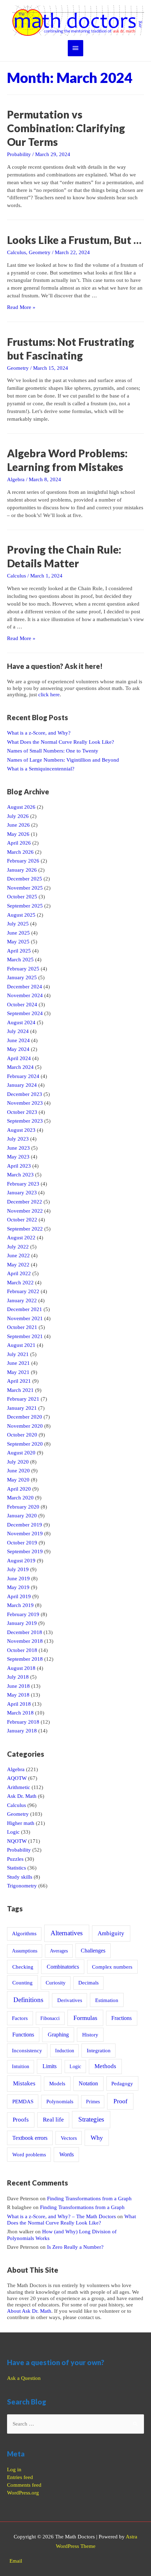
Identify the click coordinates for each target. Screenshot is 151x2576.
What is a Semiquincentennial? (41, 769)
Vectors (69, 2138)
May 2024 (18, 1049)
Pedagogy (122, 2083)
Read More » (21, 307)
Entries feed (20, 2477)
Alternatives (67, 1933)
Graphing (58, 2035)
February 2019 (23, 1614)
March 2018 (20, 1713)
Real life (53, 2120)
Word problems (29, 2154)
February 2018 (23, 1722)
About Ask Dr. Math (29, 2311)
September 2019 (25, 1551)
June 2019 (18, 1578)
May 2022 (18, 1265)
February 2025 (23, 969)
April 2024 (19, 1058)
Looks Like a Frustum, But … (74, 240)
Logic (13, 1832)
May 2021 (18, 1372)
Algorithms (24, 1933)
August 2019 (21, 1561)
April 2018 (19, 1704)
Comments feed (24, 2485)
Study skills (20, 1877)
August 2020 (21, 1453)
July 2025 (18, 924)
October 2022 (22, 1220)
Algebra (16, 479)
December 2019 (25, 1525)
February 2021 (23, 1399)
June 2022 (18, 1255)
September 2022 (25, 1229)
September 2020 (25, 1444)
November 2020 (25, 1426)
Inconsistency (27, 2051)
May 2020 (18, 1480)
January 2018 (22, 1731)
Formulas (85, 2018)
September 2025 (25, 906)
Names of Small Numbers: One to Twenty (53, 751)
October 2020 (22, 1435)
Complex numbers (112, 1967)
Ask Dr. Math (22, 1796)
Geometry (40, 252)
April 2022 (19, 1273)
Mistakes (24, 2083)
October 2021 (22, 1327)
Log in (14, 2470)
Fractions (122, 2018)
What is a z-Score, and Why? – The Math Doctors (61, 2216)
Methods (105, 2066)
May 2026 (18, 834)
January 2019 (22, 1623)
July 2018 (18, 1677)
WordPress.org (23, 2493)
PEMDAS (23, 2101)
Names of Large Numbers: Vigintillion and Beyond (63, 760)
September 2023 (25, 1121)
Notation (88, 2083)
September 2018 (25, 1659)
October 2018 (22, 1650)
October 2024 (22, 1005)
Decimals (88, 1983)
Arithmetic (19, 1787)
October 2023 (22, 1112)
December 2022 (25, 1202)
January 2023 (22, 1193)
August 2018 (21, 1668)
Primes (93, 2102)
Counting (22, 1983)
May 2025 (18, 942)
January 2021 (22, 1408)
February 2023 (23, 1184)
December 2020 (25, 1417)
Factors (20, 2018)
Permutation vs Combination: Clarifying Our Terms (66, 128)
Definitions (28, 2000)
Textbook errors (30, 2138)
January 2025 (22, 977)
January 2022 (22, 1300)
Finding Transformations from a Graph (89, 2199)
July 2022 (18, 1247)
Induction (65, 2051)
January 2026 (22, 870)
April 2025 (19, 951)
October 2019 (22, 1543)
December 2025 (25, 879)
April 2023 (19, 1166)
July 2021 (18, 1354)
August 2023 (21, 1130)
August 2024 (21, 1022)
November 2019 (25, 1534)
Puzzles (15, 1859)
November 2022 (25, 1211)
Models (57, 2083)
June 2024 (18, 1040)
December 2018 (25, 1632)
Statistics (17, 1868)
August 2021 (21, 1345)
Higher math (21, 1823)
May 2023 (18, 1157)
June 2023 (18, 1148)
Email (16, 2561)
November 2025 (25, 888)
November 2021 (25, 1318)
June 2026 (18, 825)
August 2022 (21, 1238)
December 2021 (25, 1309)
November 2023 (25, 1103)
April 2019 (19, 1596)
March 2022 (20, 1283)
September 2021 (25, 1336)
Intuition (21, 2066)
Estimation (107, 2000)
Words (67, 2154)
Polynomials (60, 2102)
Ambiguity (111, 1933)
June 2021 (18, 1363)
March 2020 (20, 1498)
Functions (23, 2035)
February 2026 (23, 861)
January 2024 (22, 1085)
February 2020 (23, 1507)
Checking (23, 1967)
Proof (120, 2101)
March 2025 (20, 960)
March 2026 (20, 852)
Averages (59, 1951)
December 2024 (25, 987)
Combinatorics (63, 1967)
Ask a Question (24, 2378)
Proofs (21, 2120)
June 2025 (18, 933)
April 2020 (19, 1489)
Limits (50, 2066)
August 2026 (21, 807)
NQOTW (17, 1841)
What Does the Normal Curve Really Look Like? (61, 742)
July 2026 (18, 816)
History (90, 2035)
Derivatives (70, 2000)
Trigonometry (22, 1886)
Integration (99, 2051)
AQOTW (17, 1778)
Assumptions (25, 1951)
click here (49, 695)
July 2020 (18, 1462)
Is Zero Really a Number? (75, 2247)
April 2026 (19, 843)
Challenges (93, 1951)
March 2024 (20, 1067)
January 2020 (22, 1516)
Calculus (17, 252)
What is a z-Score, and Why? (39, 733)
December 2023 (25, 1094)
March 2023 (20, 1175)
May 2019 (18, 1587)
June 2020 (18, 1471)
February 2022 (23, 1291)
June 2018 (18, 1686)
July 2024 (18, 1031)
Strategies (91, 2119)
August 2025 (21, 915)
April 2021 (19, 1381)
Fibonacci (50, 2018)
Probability (19, 154)
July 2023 (18, 1139)
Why (97, 2138)
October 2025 (22, 897)
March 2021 (20, 1390)
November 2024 (25, 995)
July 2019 (18, 1569)
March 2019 (20, 1605)
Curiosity (56, 1983)
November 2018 (25, 1641)
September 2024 (25, 1013)
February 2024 (23, 1076)
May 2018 (18, 1695)
